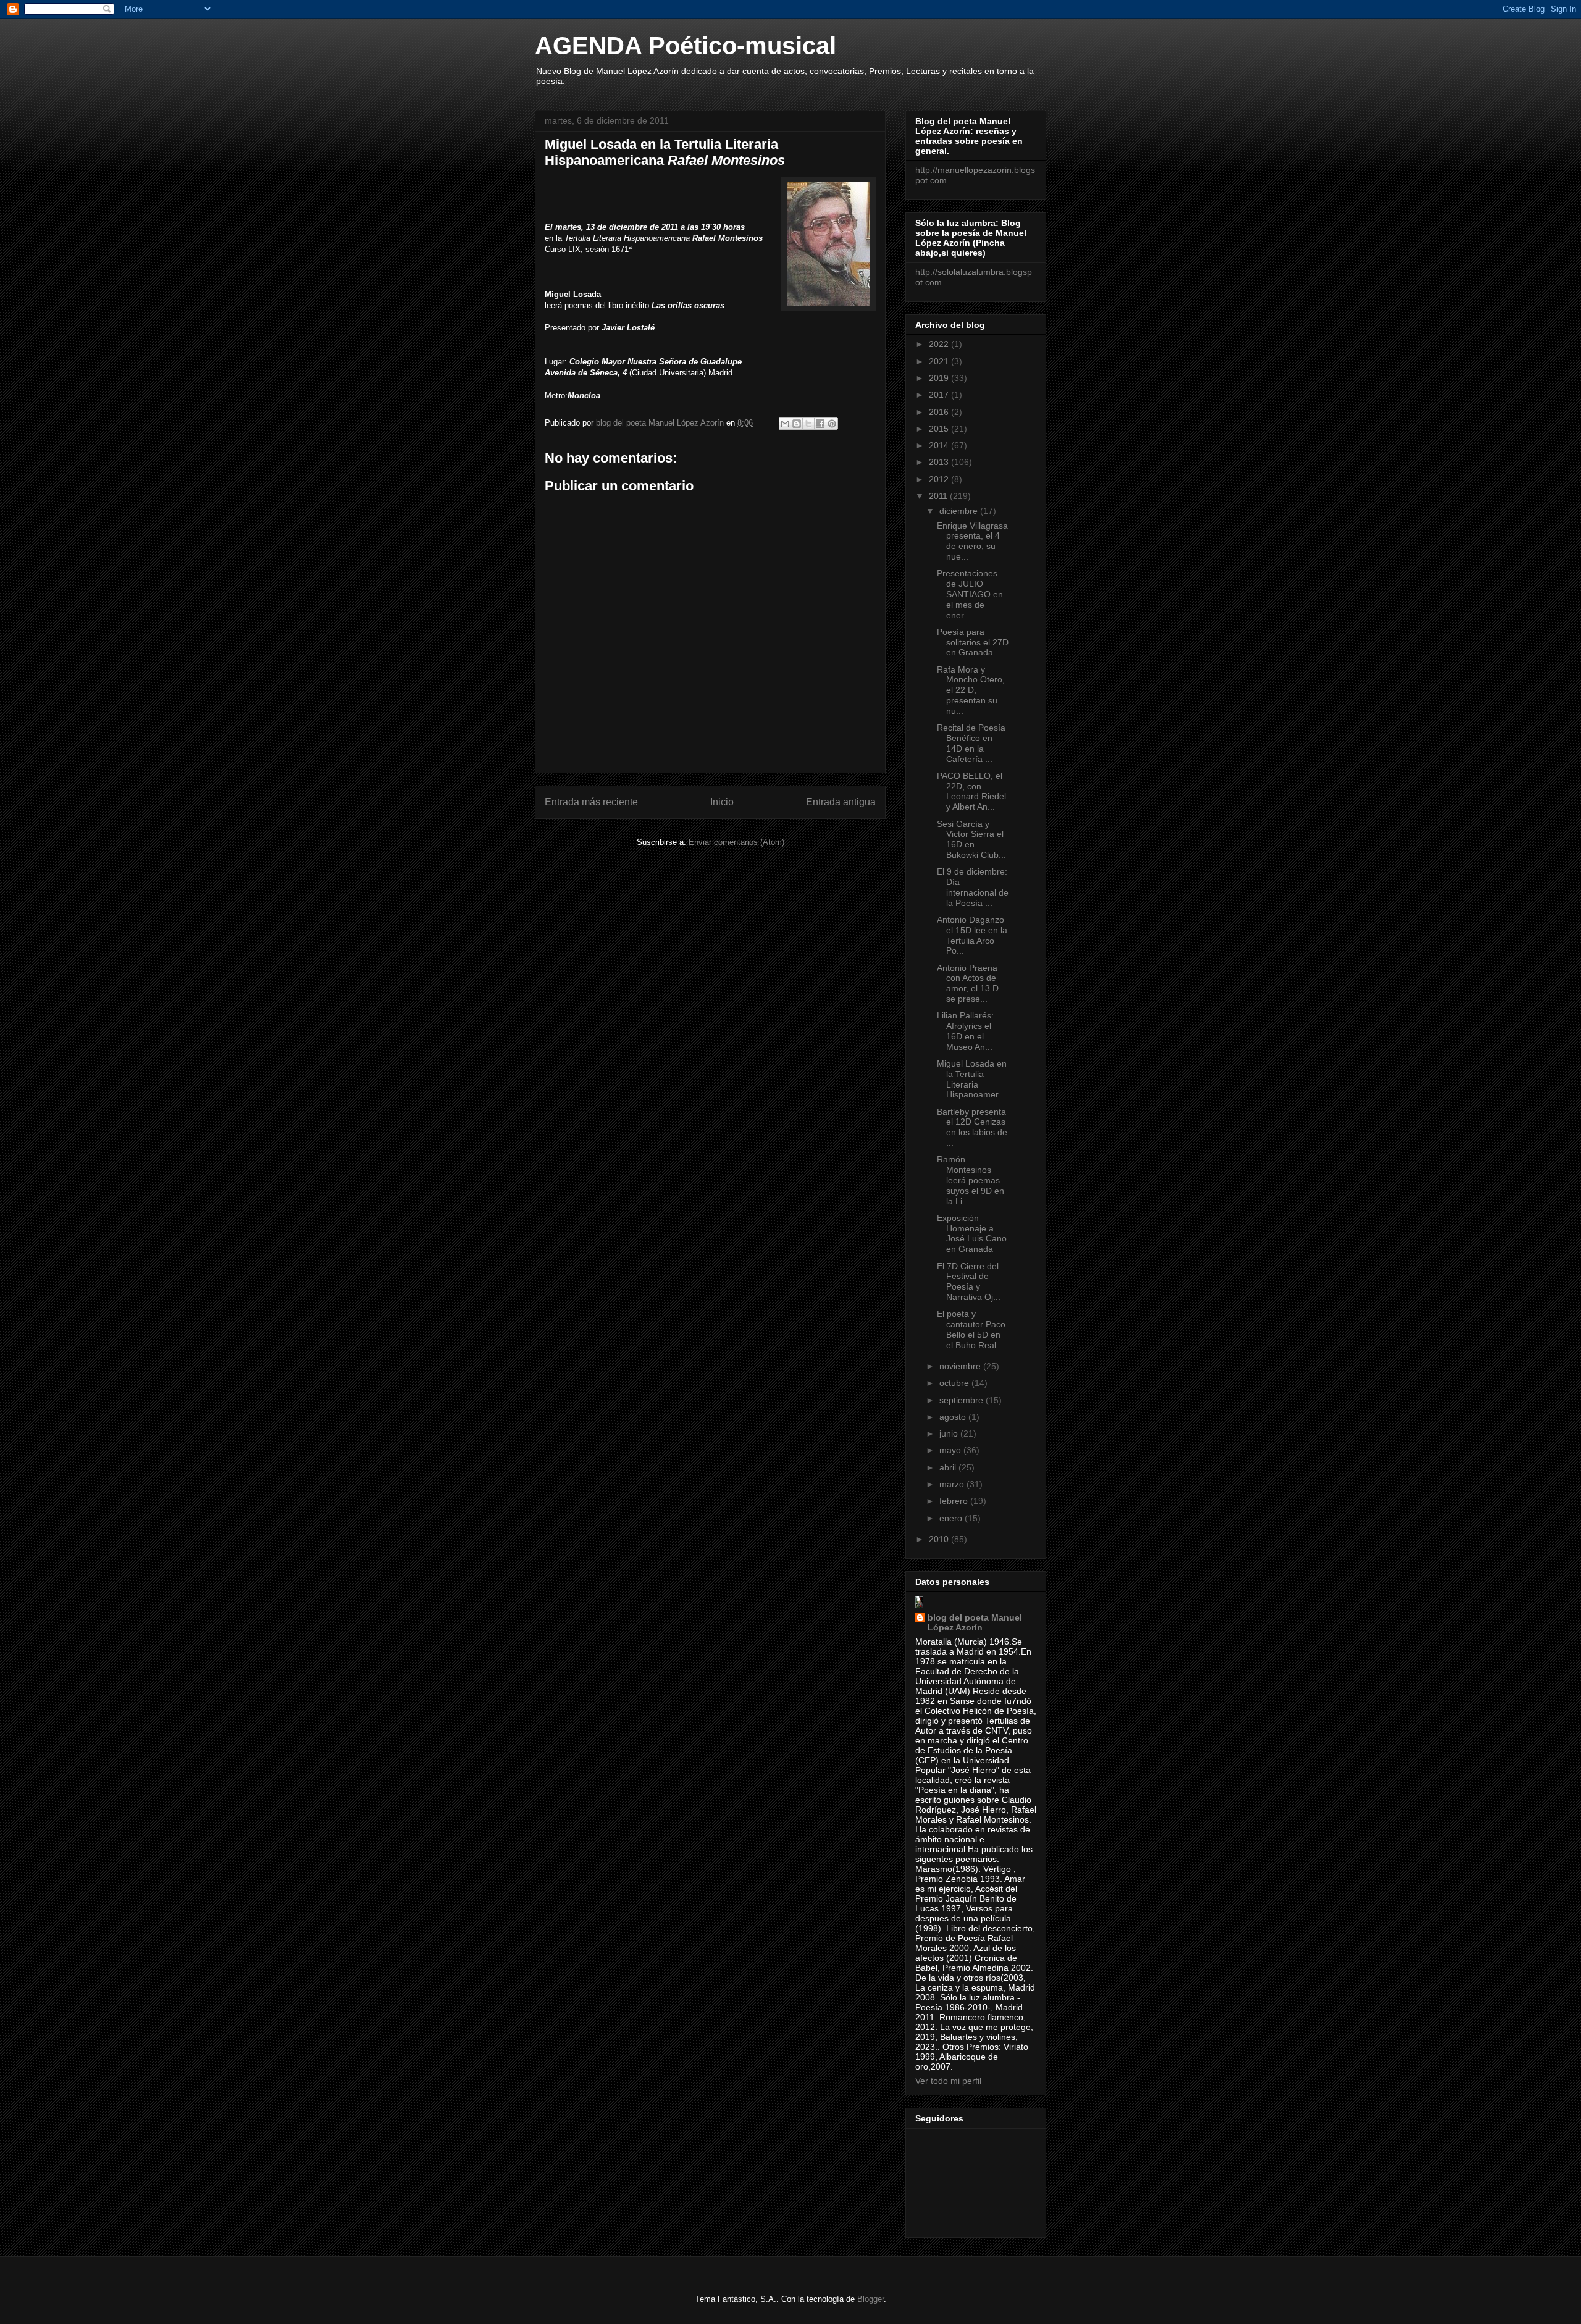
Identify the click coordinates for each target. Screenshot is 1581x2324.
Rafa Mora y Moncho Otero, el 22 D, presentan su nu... (971, 690)
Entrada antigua (841, 802)
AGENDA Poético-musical (686, 46)
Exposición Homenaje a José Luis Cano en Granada (972, 1233)
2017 (940, 395)
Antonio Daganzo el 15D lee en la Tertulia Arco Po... (972, 935)
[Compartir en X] (808, 424)
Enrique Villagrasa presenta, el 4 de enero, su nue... (972, 541)
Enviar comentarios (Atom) (736, 842)
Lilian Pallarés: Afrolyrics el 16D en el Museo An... (965, 1031)
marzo (953, 1484)
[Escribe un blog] (797, 424)
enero (952, 1518)
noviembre (961, 1366)
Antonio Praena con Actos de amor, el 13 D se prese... (968, 983)
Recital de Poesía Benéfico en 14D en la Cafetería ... (971, 743)
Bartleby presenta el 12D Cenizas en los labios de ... (972, 1127)
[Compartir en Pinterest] (832, 424)
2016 (940, 412)
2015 (940, 429)
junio (950, 1433)
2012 (940, 479)
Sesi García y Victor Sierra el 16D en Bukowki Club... (971, 839)
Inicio (722, 802)
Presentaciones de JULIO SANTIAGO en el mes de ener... (970, 594)
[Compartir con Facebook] (820, 424)
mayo (951, 1450)
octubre (955, 1383)
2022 (940, 344)
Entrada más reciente (591, 802)
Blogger (870, 2299)
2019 (940, 378)
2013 (940, 462)
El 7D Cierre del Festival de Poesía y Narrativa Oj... (969, 1282)
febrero (955, 1501)
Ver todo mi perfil (948, 2081)
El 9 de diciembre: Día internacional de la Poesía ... (973, 887)
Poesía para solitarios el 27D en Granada (973, 642)
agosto (954, 1417)
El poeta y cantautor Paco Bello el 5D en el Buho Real (971, 1329)
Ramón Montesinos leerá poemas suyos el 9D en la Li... (971, 1180)
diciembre (960, 511)
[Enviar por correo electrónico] (785, 424)
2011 (939, 496)
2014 (940, 445)
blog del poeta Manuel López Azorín (975, 1622)
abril (949, 1467)
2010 (940, 1539)
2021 (940, 361)
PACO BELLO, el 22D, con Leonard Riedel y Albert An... (971, 791)
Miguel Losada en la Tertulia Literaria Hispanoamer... (972, 1079)
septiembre (962, 1400)
